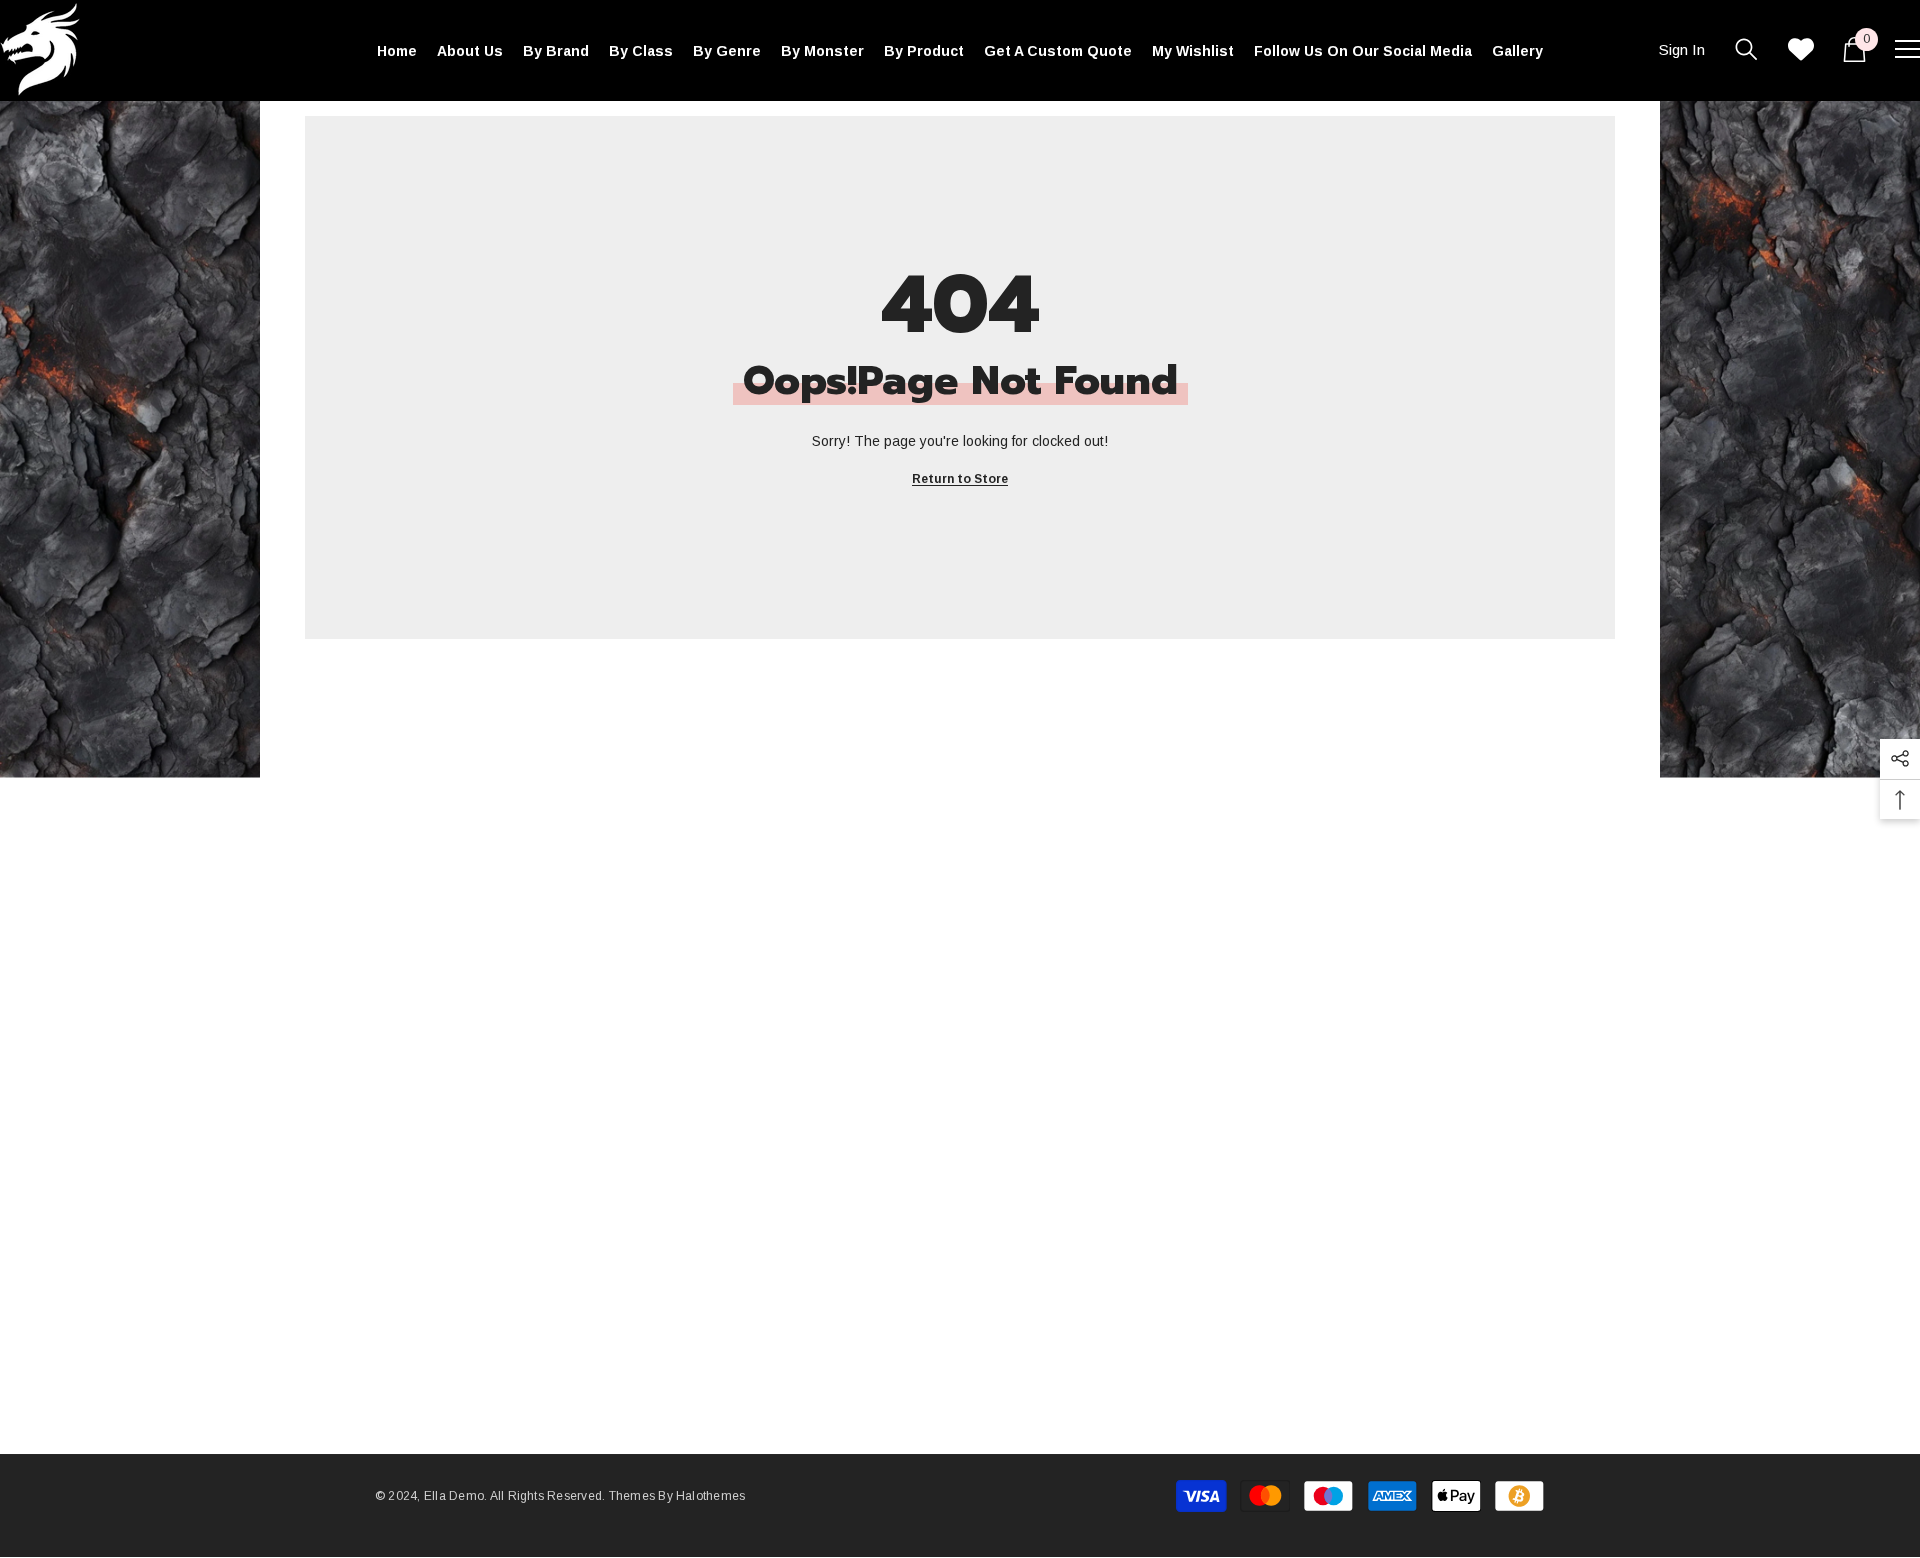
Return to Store (960, 479)
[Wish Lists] (1801, 49)
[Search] (1746, 49)
